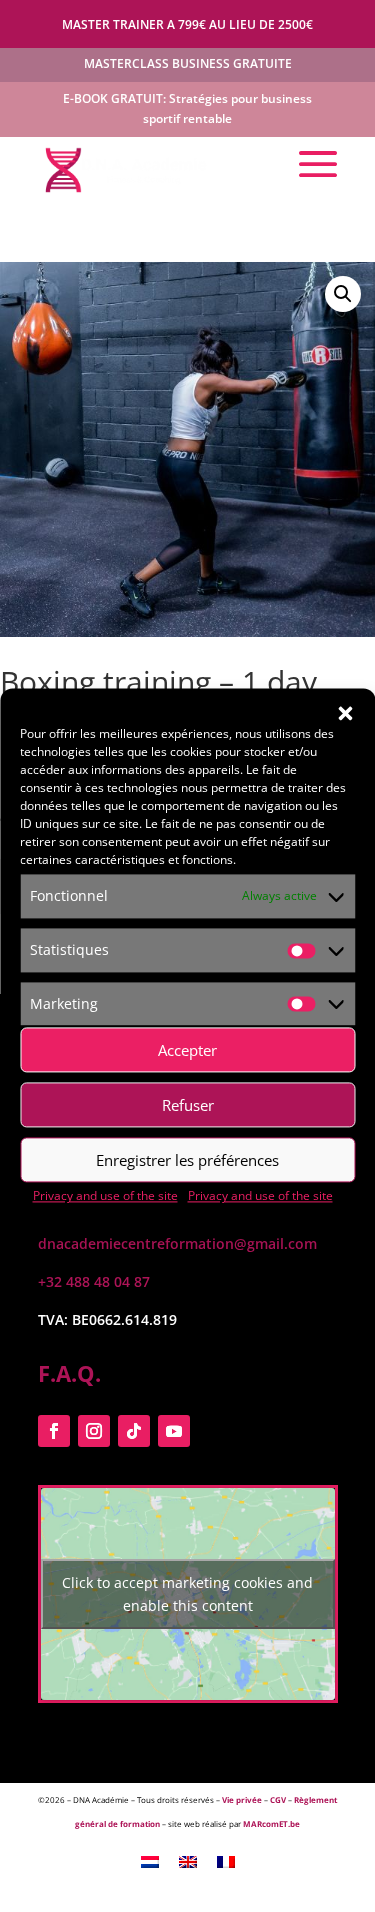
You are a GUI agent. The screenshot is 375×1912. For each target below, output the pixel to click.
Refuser (188, 1105)
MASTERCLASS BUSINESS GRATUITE (188, 63)
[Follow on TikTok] (134, 1431)
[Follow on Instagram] (94, 1431)
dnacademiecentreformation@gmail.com (177, 1243)
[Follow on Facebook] (54, 1431)
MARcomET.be (271, 1823)
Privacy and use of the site (105, 1196)
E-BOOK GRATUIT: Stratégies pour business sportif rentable (187, 108)
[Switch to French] (226, 1860)
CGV (278, 1799)
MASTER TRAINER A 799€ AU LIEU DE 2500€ (187, 24)
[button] (345, 713)
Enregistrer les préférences (187, 1160)
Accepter (187, 1050)
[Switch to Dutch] (150, 1860)
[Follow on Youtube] (174, 1431)
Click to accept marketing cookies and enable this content (187, 1594)
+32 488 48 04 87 (94, 1281)
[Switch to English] (188, 1860)
